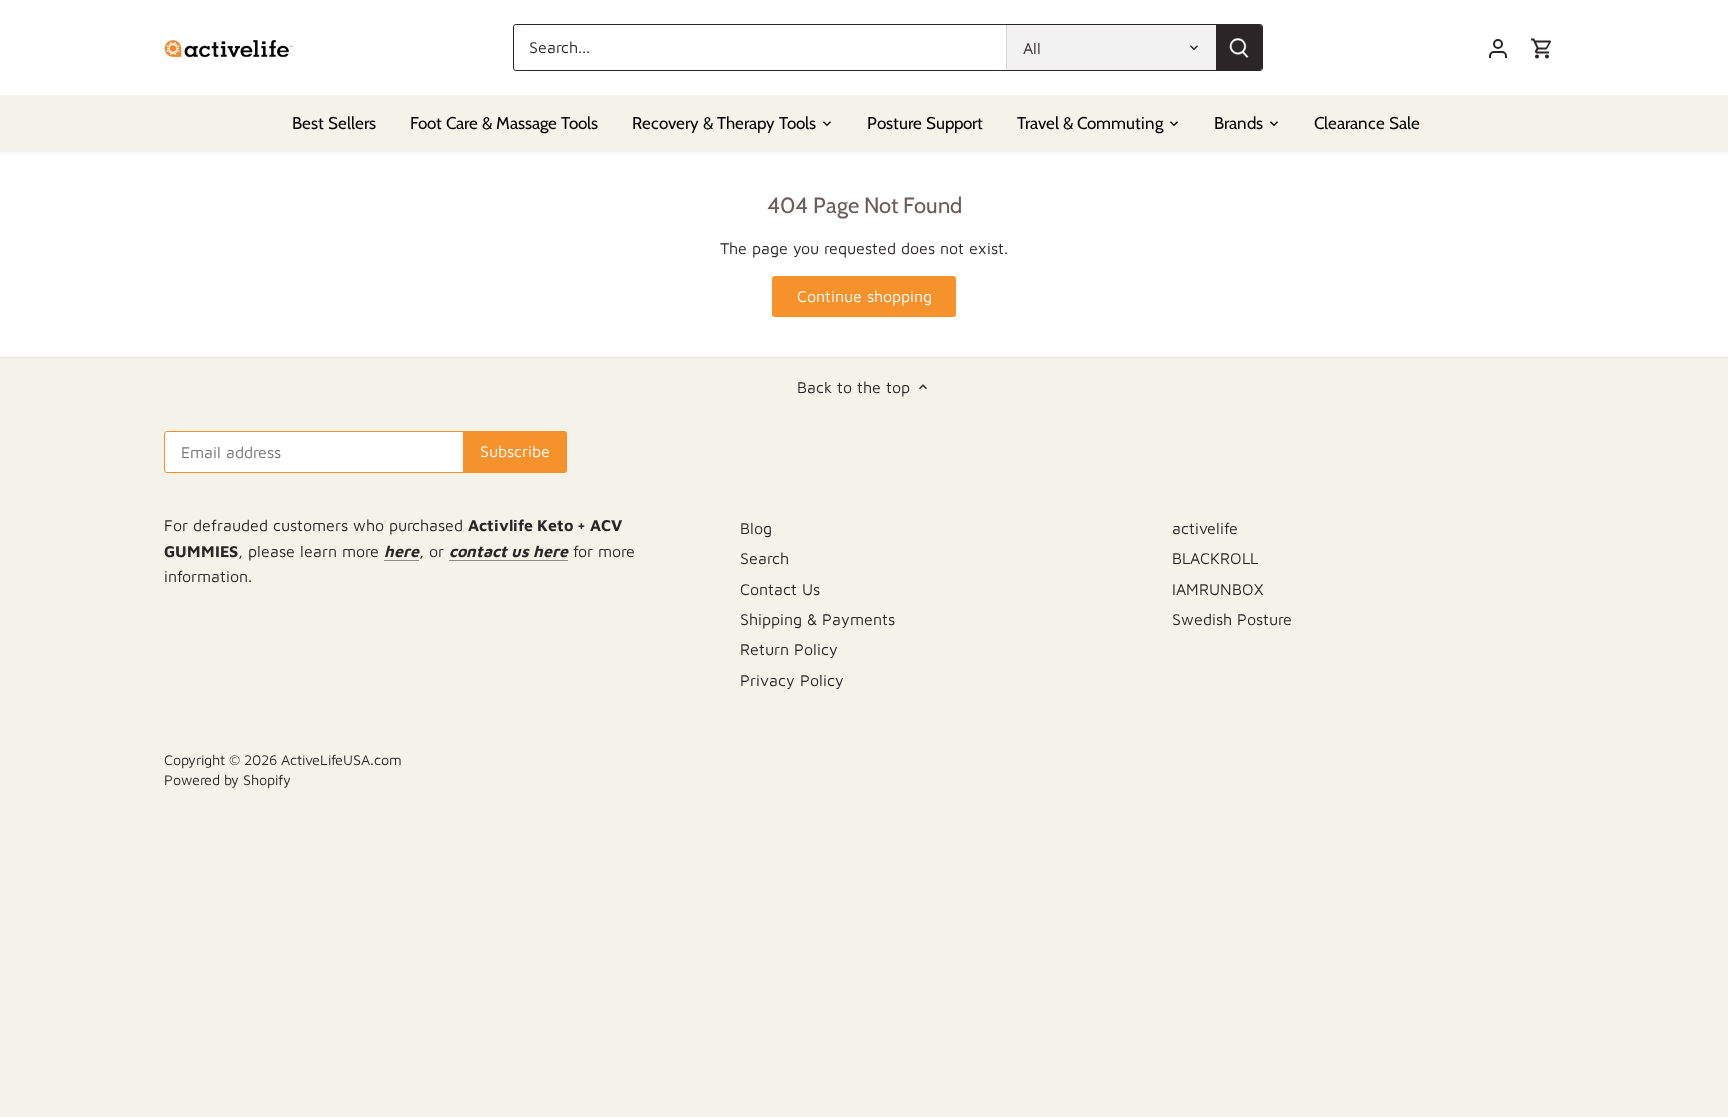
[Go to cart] (1542, 47)
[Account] (1498, 47)
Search (764, 558)
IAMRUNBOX (1217, 589)
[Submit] (1239, 47)
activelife (1205, 528)
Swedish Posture (1232, 619)
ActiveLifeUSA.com (341, 759)
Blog (756, 528)
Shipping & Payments (817, 619)
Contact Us (780, 589)
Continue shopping (864, 296)
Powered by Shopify (227, 779)
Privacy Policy (792, 680)
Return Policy (789, 649)
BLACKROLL (1215, 558)
